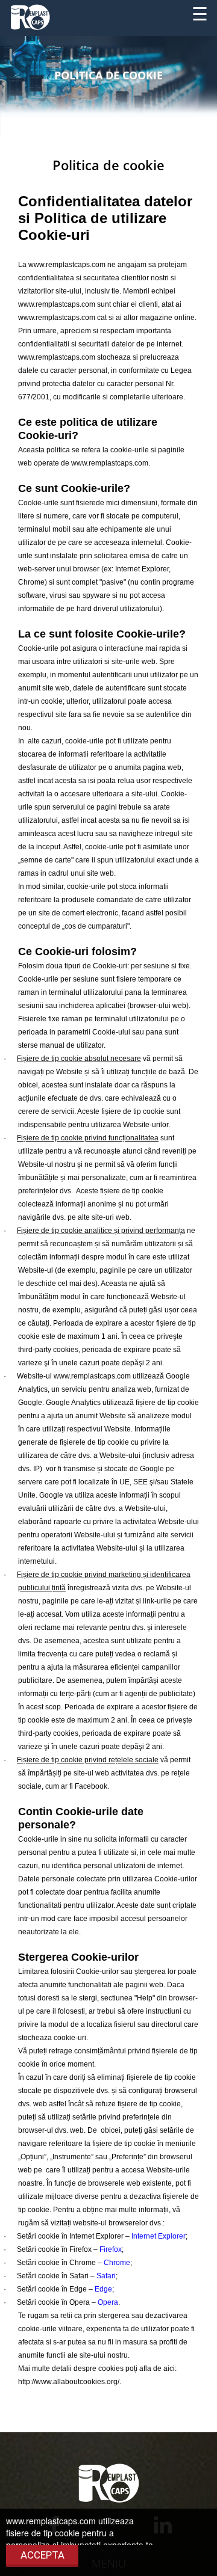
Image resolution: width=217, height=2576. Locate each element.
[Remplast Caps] (30, 16)
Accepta (42, 2555)
